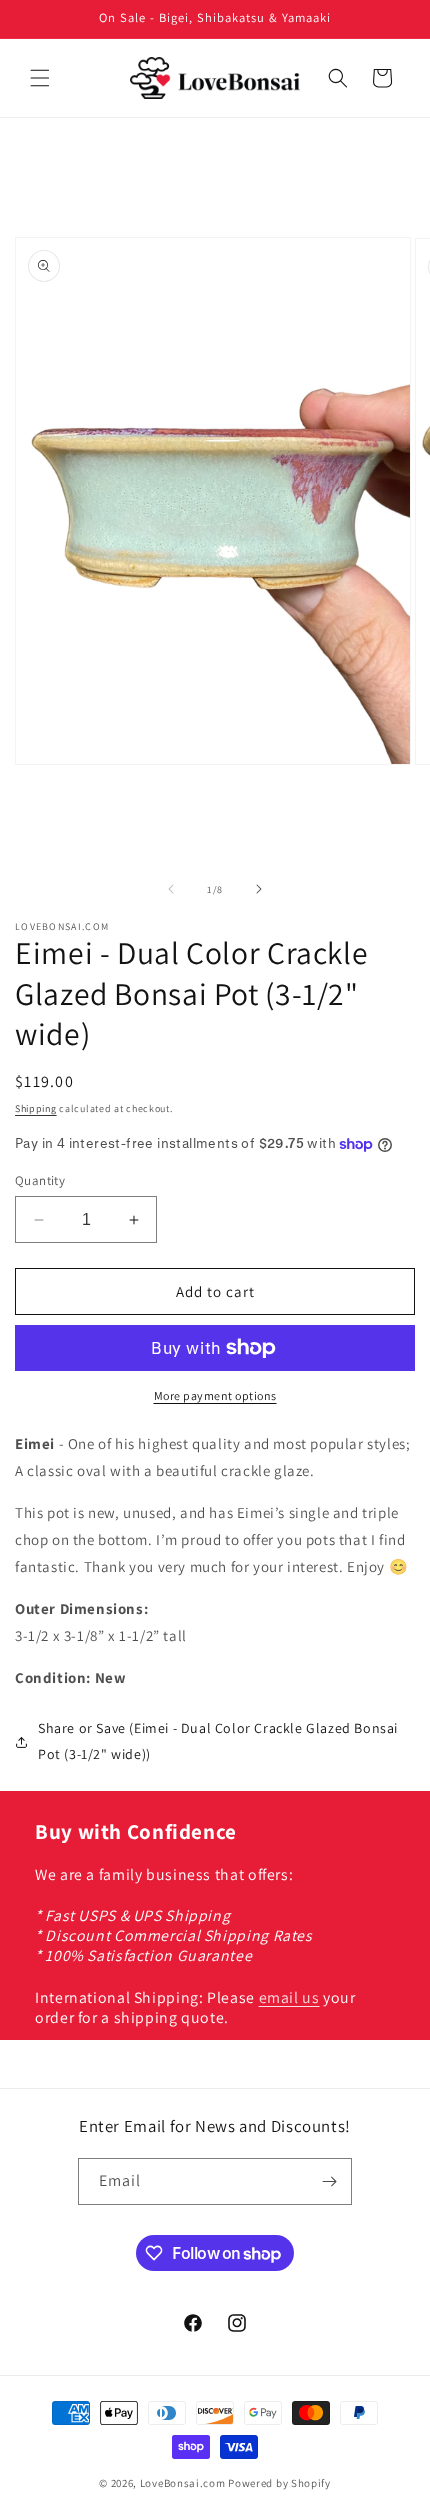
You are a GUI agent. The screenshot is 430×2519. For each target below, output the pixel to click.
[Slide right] (259, 889)
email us (289, 1997)
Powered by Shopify (279, 2483)
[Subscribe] (329, 2181)
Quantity (40, 1180)
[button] (40, 78)
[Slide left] (171, 889)
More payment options (215, 1395)
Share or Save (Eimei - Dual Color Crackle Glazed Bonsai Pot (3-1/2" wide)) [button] (218, 1740)
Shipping (36, 1108)
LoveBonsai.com (183, 2483)
